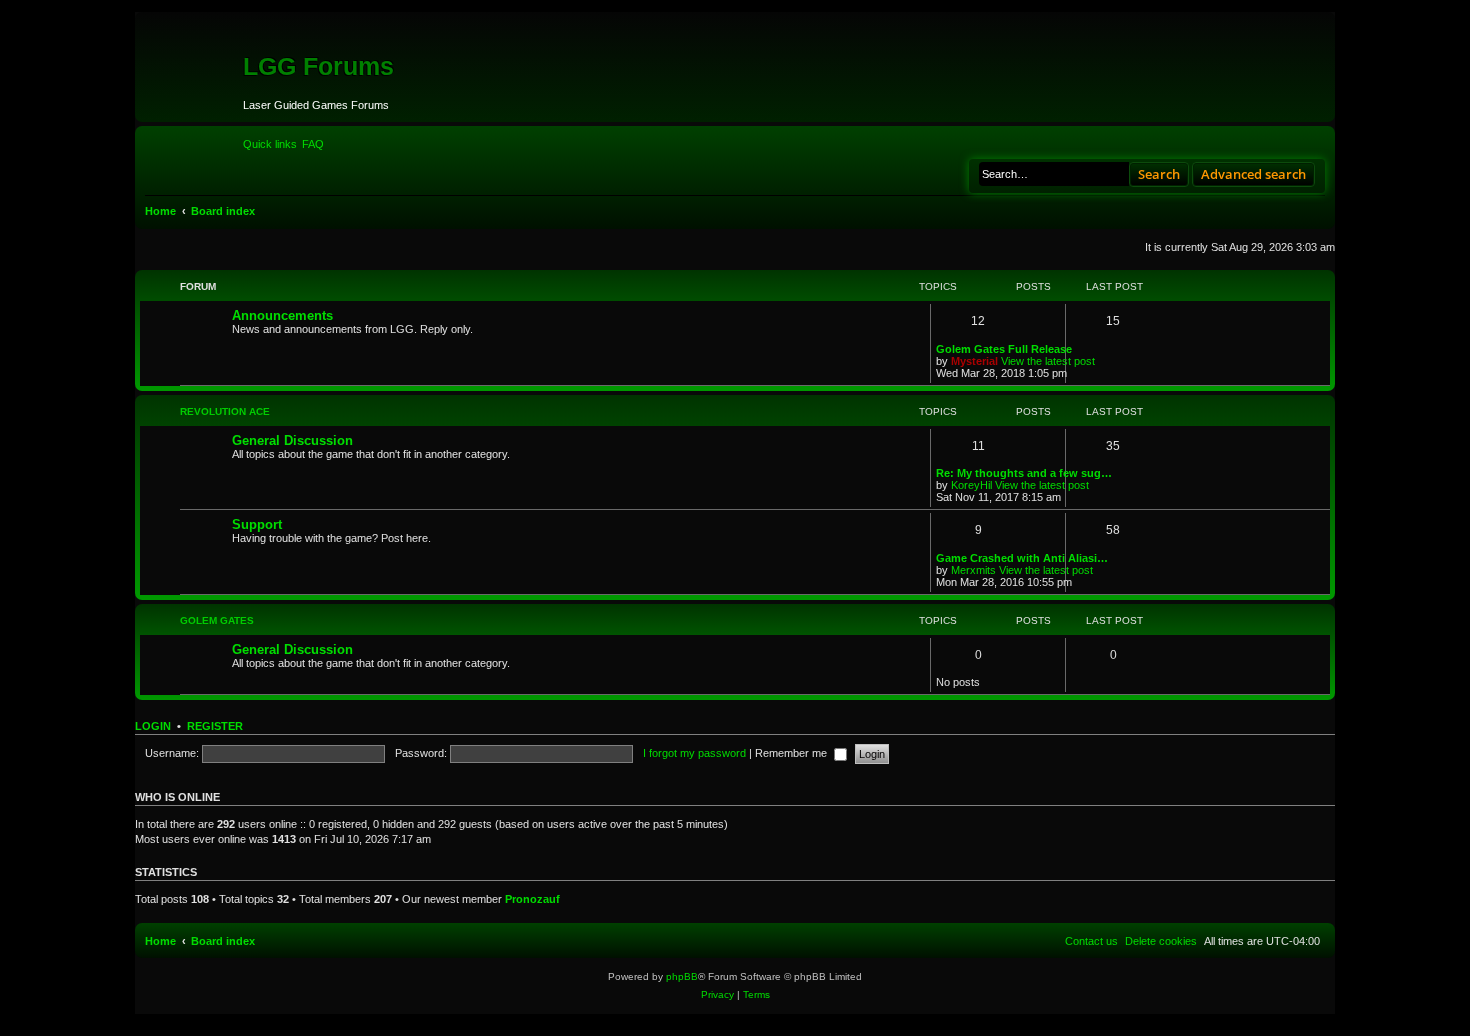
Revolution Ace (225, 411)
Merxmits (973, 570)
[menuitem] (313, 144)
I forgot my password (694, 753)
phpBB (682, 976)
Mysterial (974, 361)
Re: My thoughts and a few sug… (1024, 473)
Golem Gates (217, 620)
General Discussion (292, 440)
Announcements (282, 315)
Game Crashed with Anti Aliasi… (1022, 558)
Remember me (792, 753)
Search (1159, 174)
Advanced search (1253, 174)
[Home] (191, 94)
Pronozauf (532, 899)
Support (257, 524)
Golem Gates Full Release (1004, 349)
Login (153, 726)
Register (215, 726)
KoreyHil (971, 485)
